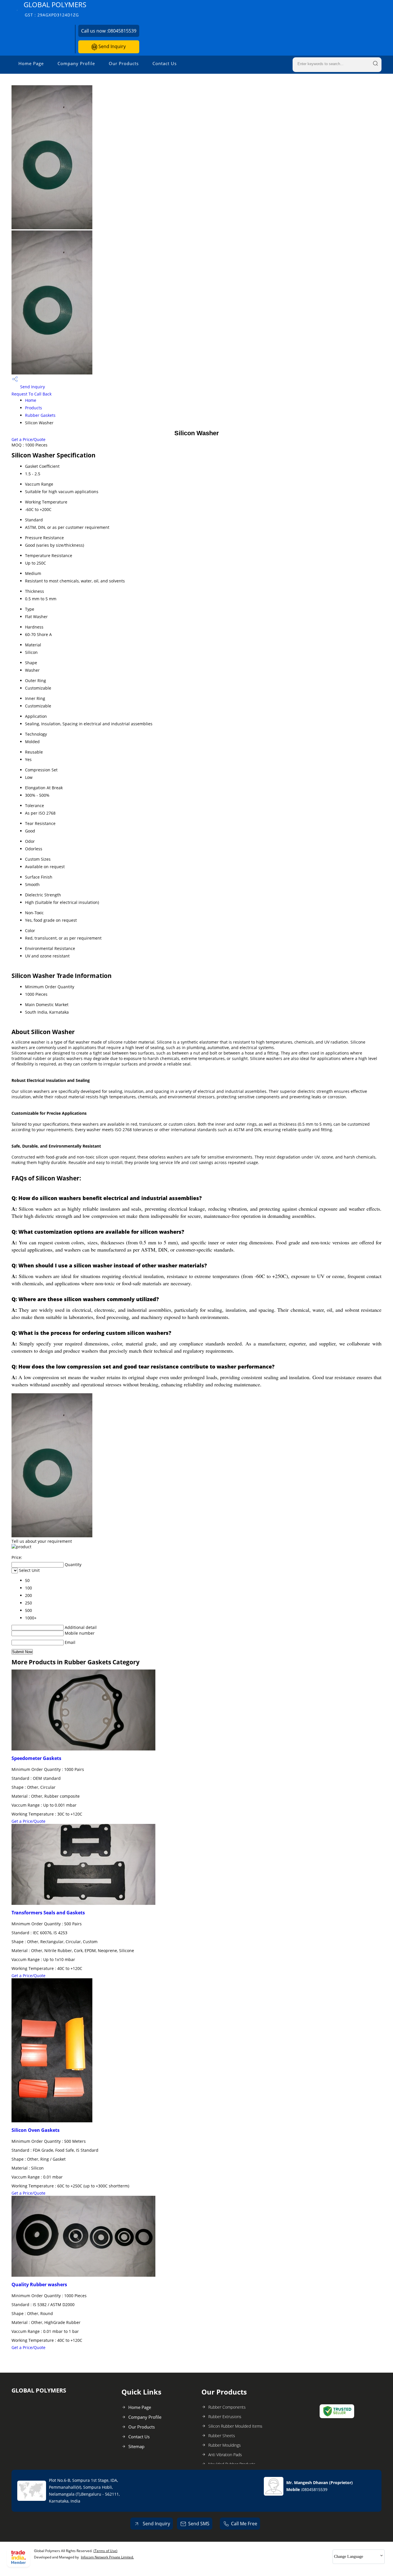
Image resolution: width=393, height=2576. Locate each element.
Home (31, 400)
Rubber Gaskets (40, 415)
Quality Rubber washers (39, 2284)
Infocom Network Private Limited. (107, 2557)
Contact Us (165, 63)
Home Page (31, 63)
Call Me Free (244, 2524)
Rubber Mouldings (225, 2445)
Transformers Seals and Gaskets (48, 1913)
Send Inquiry (111, 46)
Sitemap (136, 2446)
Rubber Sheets (222, 2436)
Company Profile (76, 63)
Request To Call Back (32, 394)
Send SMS (199, 2524)
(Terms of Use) (105, 2551)
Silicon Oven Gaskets (36, 2130)
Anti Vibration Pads (225, 2455)
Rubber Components (227, 2407)
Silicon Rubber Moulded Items (235, 2426)
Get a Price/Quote (28, 439)
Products (34, 408)
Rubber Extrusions (225, 2417)
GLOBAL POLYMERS (55, 9)
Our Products (124, 63)
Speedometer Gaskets (36, 1758)
